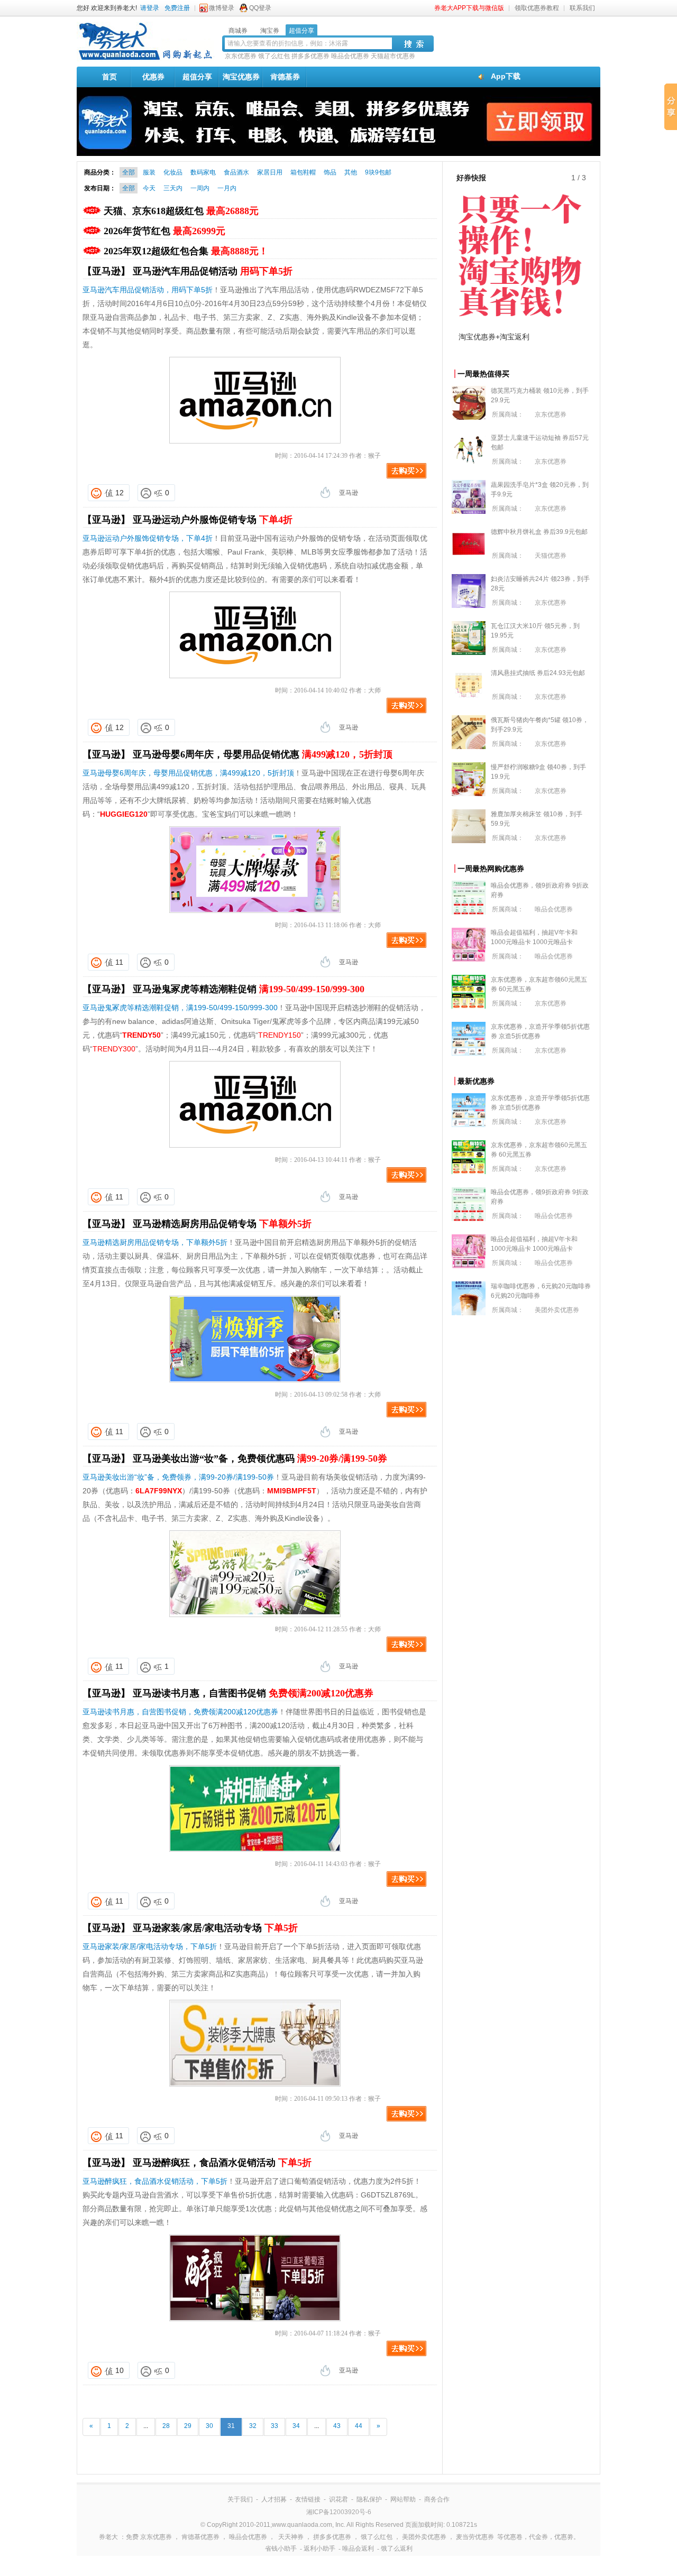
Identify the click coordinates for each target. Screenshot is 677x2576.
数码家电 (203, 172)
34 (296, 2426)
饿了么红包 (274, 56)
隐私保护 (369, 2499)
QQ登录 (260, 8)
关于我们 (240, 2499)
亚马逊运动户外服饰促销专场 (213, 520)
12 (120, 493)
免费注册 (177, 8)
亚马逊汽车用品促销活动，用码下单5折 (148, 290)
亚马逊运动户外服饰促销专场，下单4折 (148, 538)
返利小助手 (319, 2549)
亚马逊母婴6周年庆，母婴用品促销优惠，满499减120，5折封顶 (188, 773)
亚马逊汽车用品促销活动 (213, 271)
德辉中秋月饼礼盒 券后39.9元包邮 (539, 532)
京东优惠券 (241, 56)
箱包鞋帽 (303, 172)
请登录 (150, 8)
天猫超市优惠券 (393, 56)
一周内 (200, 188)
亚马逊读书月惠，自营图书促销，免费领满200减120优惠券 (180, 1712)
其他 (351, 172)
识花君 (338, 2499)
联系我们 (582, 8)
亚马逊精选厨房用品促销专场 (222, 1224)
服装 (149, 172)
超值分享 (197, 77)
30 (209, 2426)
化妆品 (173, 172)
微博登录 (222, 8)
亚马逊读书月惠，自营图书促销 (253, 1693)
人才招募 (274, 2499)
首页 (109, 77)
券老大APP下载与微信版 (469, 8)
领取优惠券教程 (537, 8)
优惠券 (153, 77)
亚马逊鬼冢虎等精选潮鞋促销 (249, 989)
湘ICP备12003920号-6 (339, 2512)
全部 (129, 172)
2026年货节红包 (164, 231)
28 (166, 2426)
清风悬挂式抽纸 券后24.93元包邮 (538, 673)
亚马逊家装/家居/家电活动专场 (215, 1928)
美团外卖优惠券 (557, 1310)
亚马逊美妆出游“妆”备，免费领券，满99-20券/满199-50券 (178, 1477)
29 (188, 2426)
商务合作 (437, 2499)
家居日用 (270, 172)
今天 (149, 188)
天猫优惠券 (551, 556)
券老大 (108, 2537)
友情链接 (308, 2499)
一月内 (227, 188)
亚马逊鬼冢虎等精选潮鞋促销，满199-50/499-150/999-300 (180, 1008)
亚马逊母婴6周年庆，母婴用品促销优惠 (263, 754)
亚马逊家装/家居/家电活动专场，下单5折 (150, 1946)
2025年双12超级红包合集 (186, 251)
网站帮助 (403, 2499)
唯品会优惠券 (350, 56)
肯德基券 (285, 77)
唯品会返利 (358, 2549)
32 (253, 2426)
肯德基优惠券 (200, 2537)
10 (120, 2370)
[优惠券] (145, 59)
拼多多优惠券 (310, 56)
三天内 (173, 188)
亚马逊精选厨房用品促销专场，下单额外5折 (155, 1242)
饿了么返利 (397, 2549)
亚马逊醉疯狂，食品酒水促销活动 (222, 2163)
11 (119, 962)
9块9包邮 (378, 172)
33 (275, 2426)
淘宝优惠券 (241, 77)
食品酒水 (236, 172)
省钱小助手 (281, 2549)
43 (337, 2426)
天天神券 (291, 2537)
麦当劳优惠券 (475, 2537)
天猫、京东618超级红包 (181, 211)
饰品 (330, 172)
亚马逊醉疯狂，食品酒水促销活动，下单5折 (155, 2181)
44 (359, 2426)
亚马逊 (349, 493)
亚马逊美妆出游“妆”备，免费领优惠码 (260, 1458)
